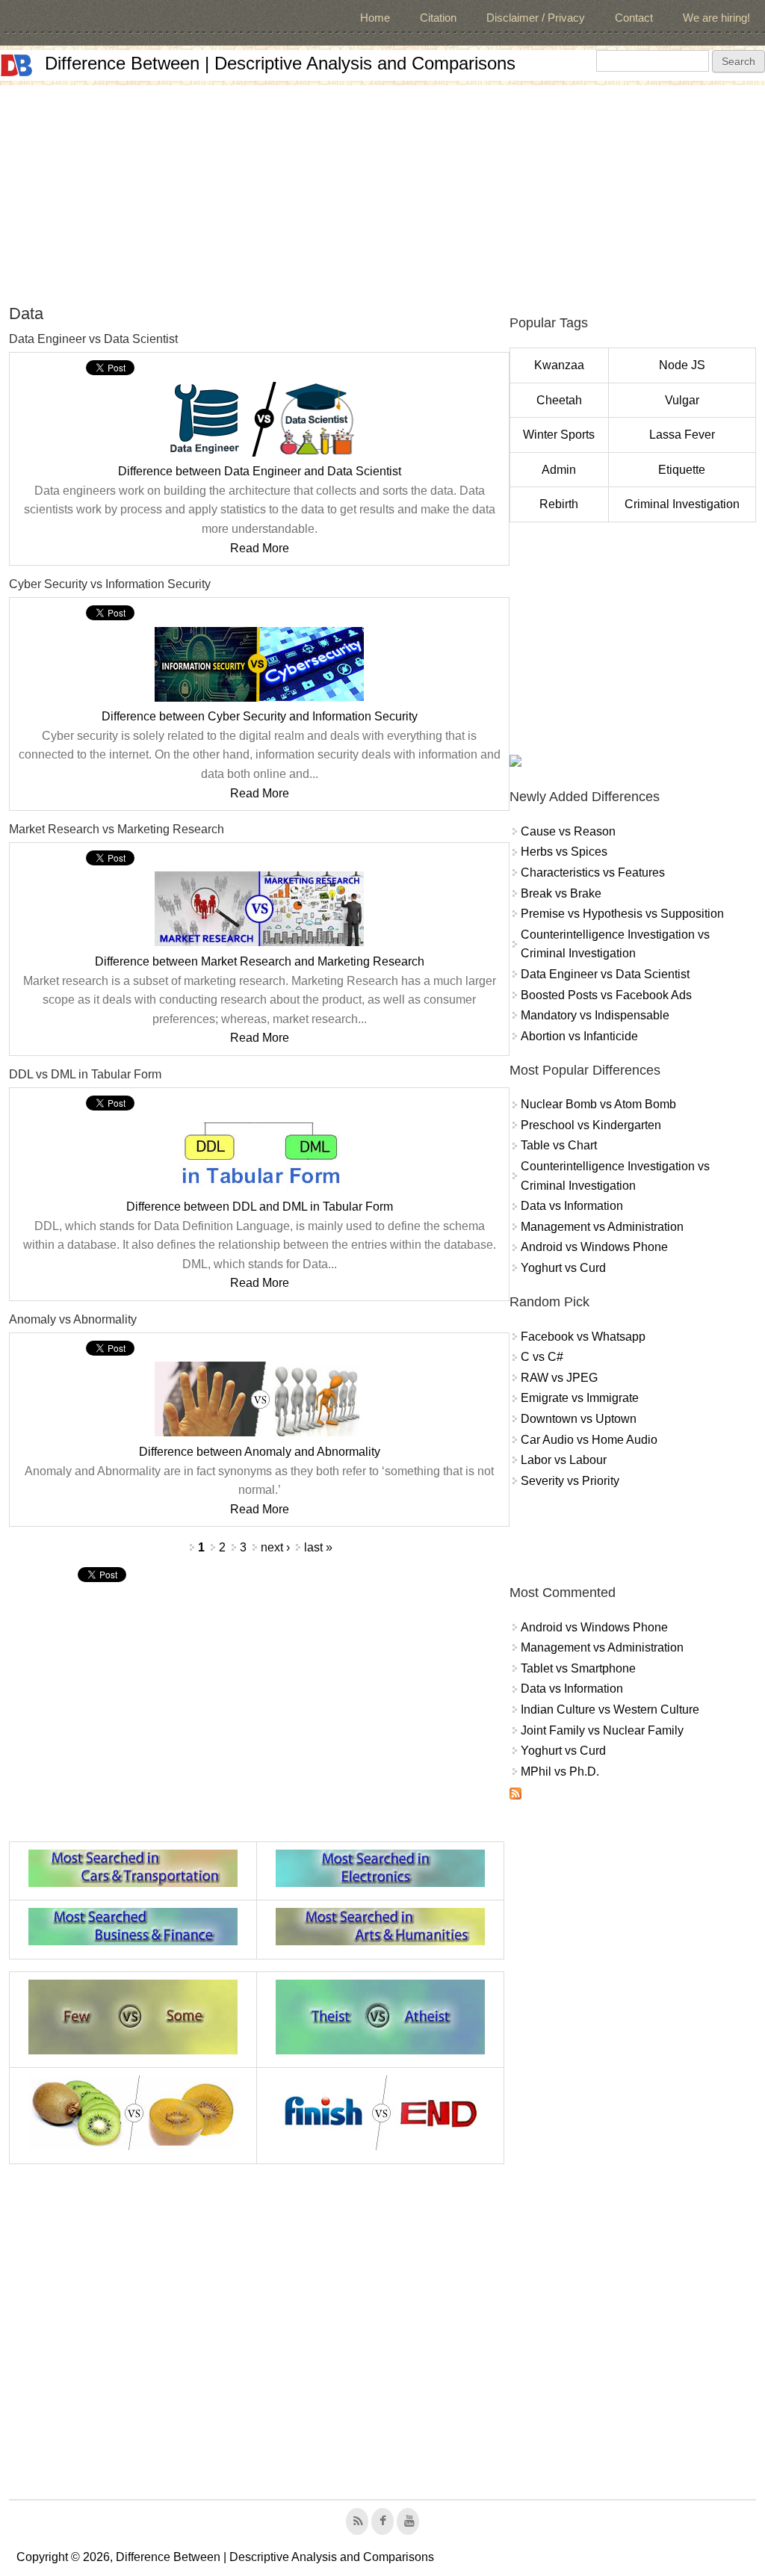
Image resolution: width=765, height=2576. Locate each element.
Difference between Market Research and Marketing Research (260, 961)
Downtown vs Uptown (579, 1419)
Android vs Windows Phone (594, 1247)
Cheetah (559, 400)
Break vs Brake (561, 893)
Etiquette (682, 470)
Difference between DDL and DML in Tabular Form (260, 1207)
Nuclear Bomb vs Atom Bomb (598, 1104)
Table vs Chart (559, 1145)
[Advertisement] (382, 190)
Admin (559, 470)
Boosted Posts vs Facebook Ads (606, 995)
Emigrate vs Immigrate (580, 1398)
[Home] (16, 65)
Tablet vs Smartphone (578, 1668)
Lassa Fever (682, 435)
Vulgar (682, 400)
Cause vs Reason (568, 831)
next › (275, 1547)
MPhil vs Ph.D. (560, 1772)
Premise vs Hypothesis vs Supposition (622, 914)
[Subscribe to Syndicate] (515, 1795)
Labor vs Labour (564, 1460)
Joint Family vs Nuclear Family (602, 1730)
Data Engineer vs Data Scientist (605, 974)
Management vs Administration (602, 1227)
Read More (260, 548)
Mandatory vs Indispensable (595, 1015)
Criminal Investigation (682, 504)
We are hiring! (716, 18)
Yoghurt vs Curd (563, 1268)
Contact (634, 18)
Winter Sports (559, 435)
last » (318, 1547)
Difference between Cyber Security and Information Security (260, 716)
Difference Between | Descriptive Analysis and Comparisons (280, 63)
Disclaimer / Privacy (536, 18)
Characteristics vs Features (593, 872)
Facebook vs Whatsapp (583, 1337)
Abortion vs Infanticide (579, 1036)
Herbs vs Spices (564, 852)
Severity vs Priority (570, 1481)
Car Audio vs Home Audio (589, 1440)
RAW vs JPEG (559, 1378)
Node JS (682, 365)
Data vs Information (572, 1206)
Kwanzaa (559, 365)
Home (375, 18)
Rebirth (559, 504)
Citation (438, 18)
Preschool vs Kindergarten (591, 1125)
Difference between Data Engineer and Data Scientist (260, 471)
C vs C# (542, 1357)
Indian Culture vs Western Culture (610, 1709)
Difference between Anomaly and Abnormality (260, 1452)
